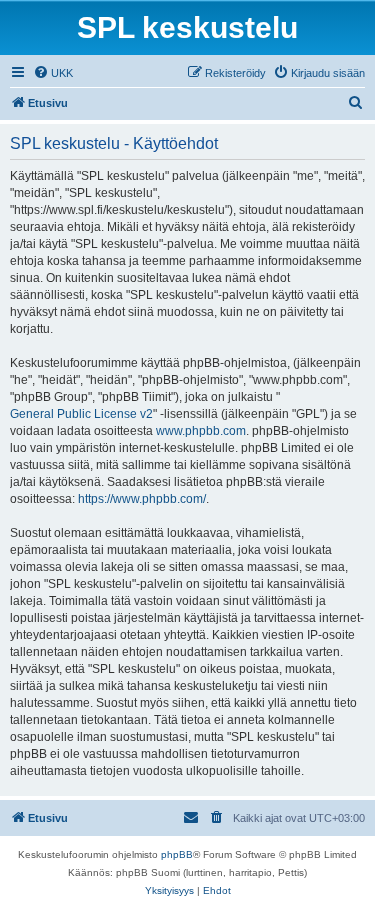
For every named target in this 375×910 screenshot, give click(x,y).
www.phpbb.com (201, 431)
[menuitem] (53, 73)
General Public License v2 (81, 414)
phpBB (177, 854)
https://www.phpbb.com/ (142, 499)
